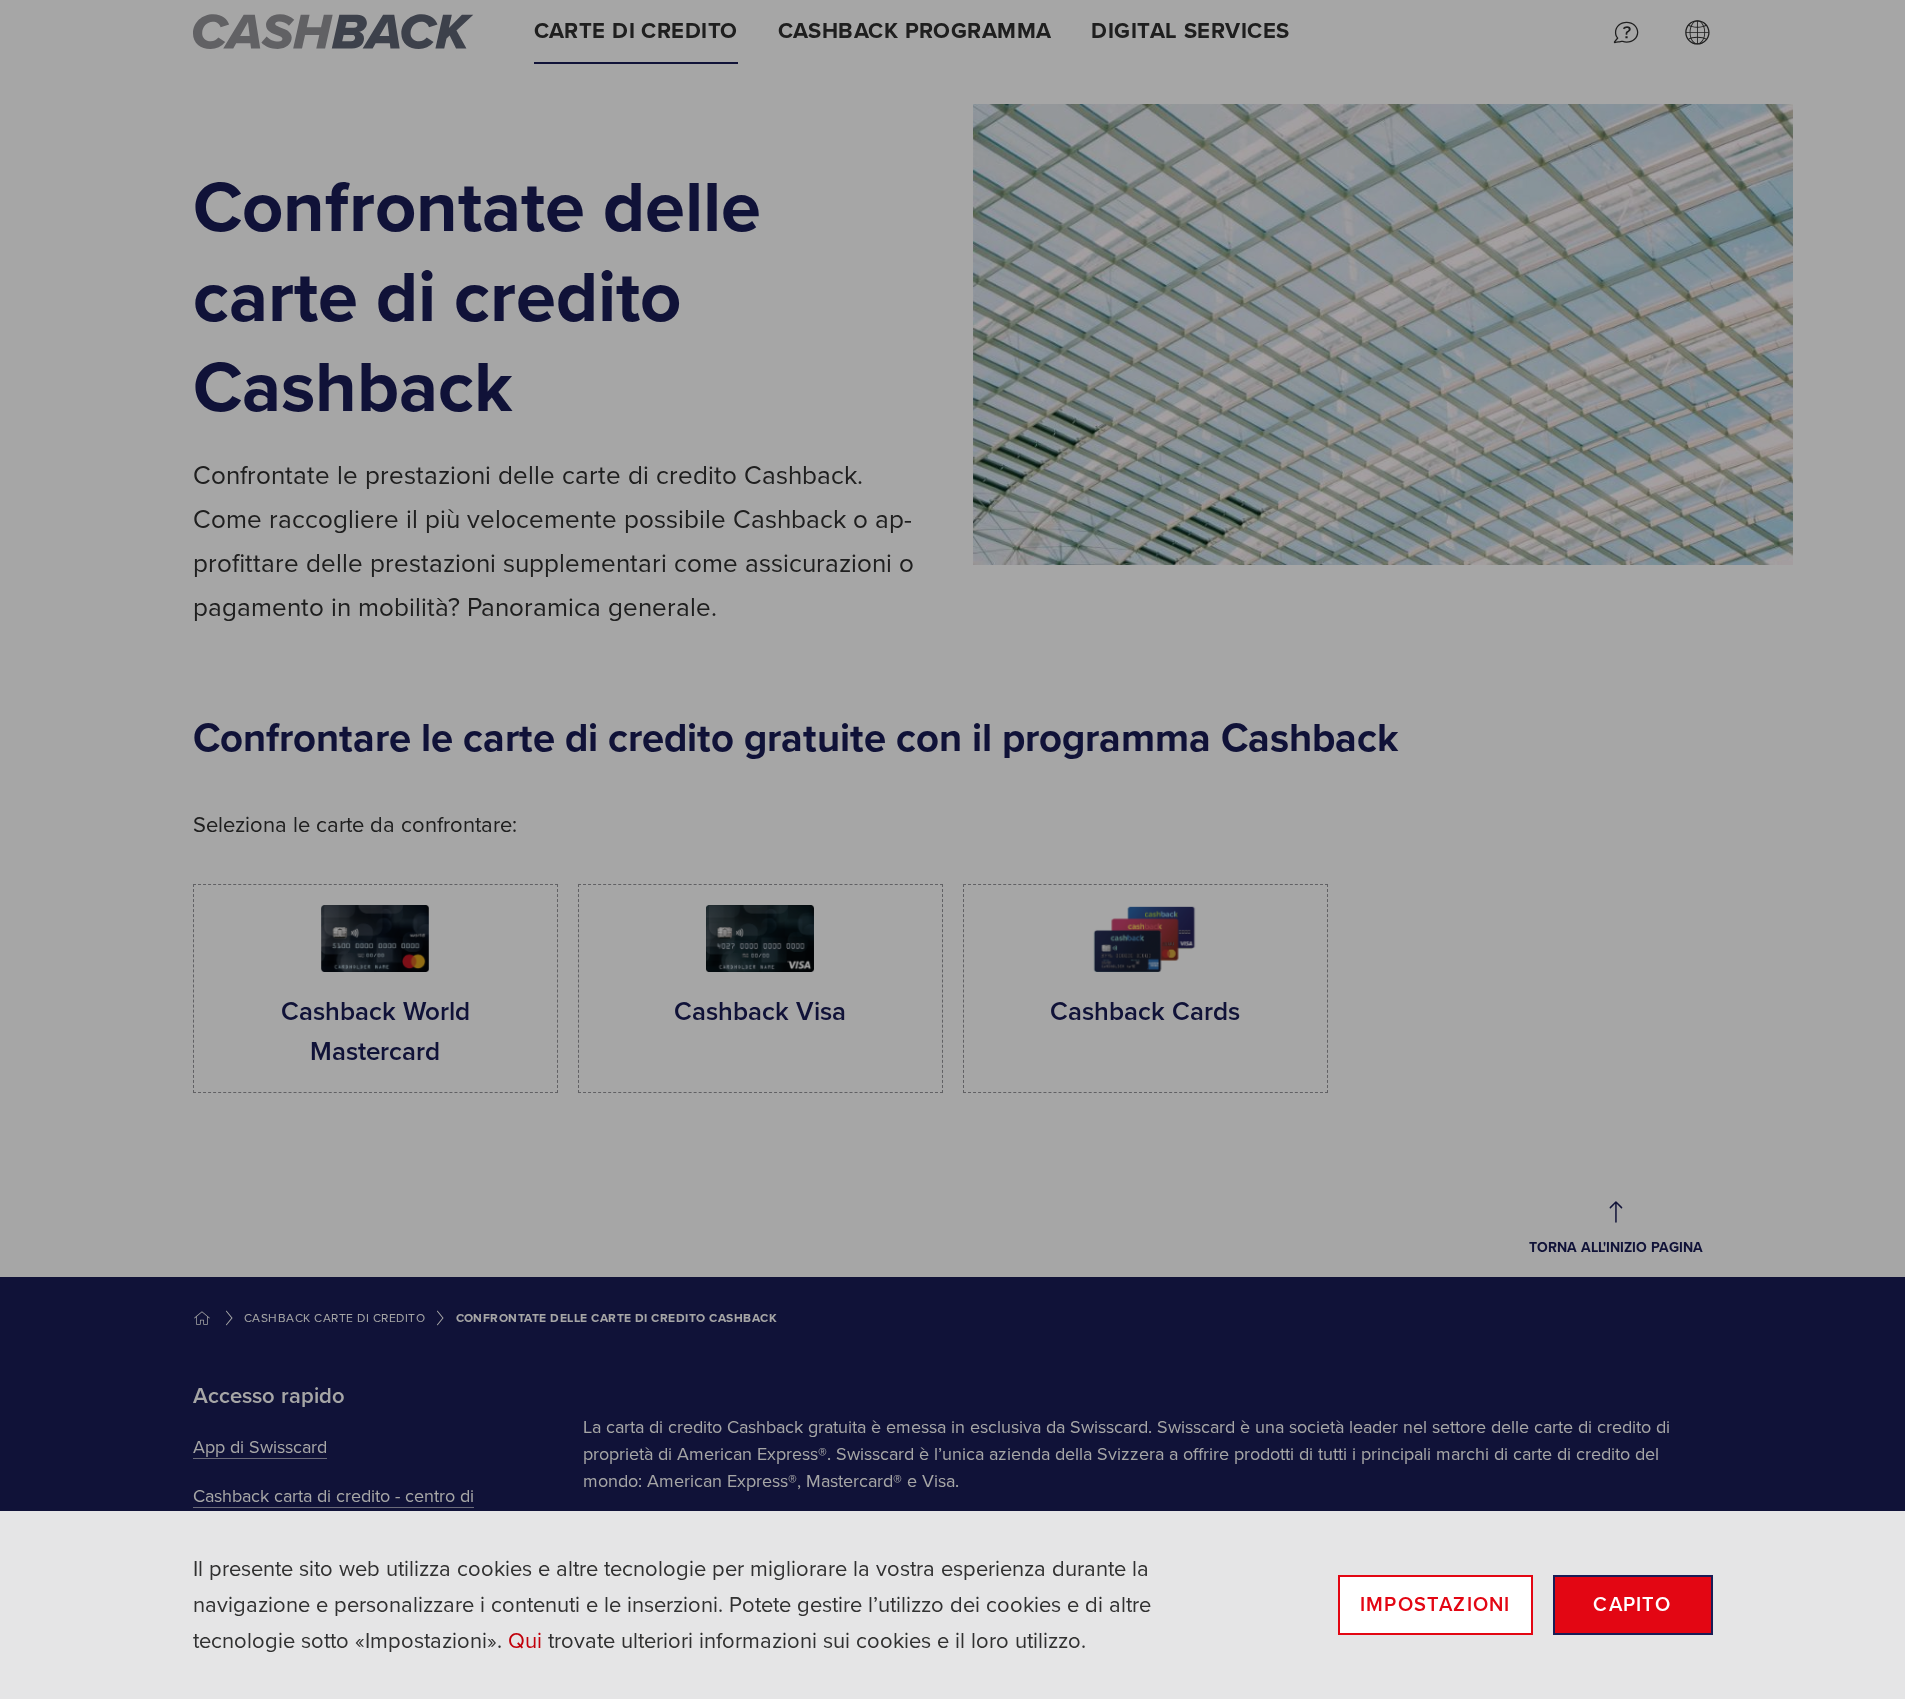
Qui (525, 1641)
